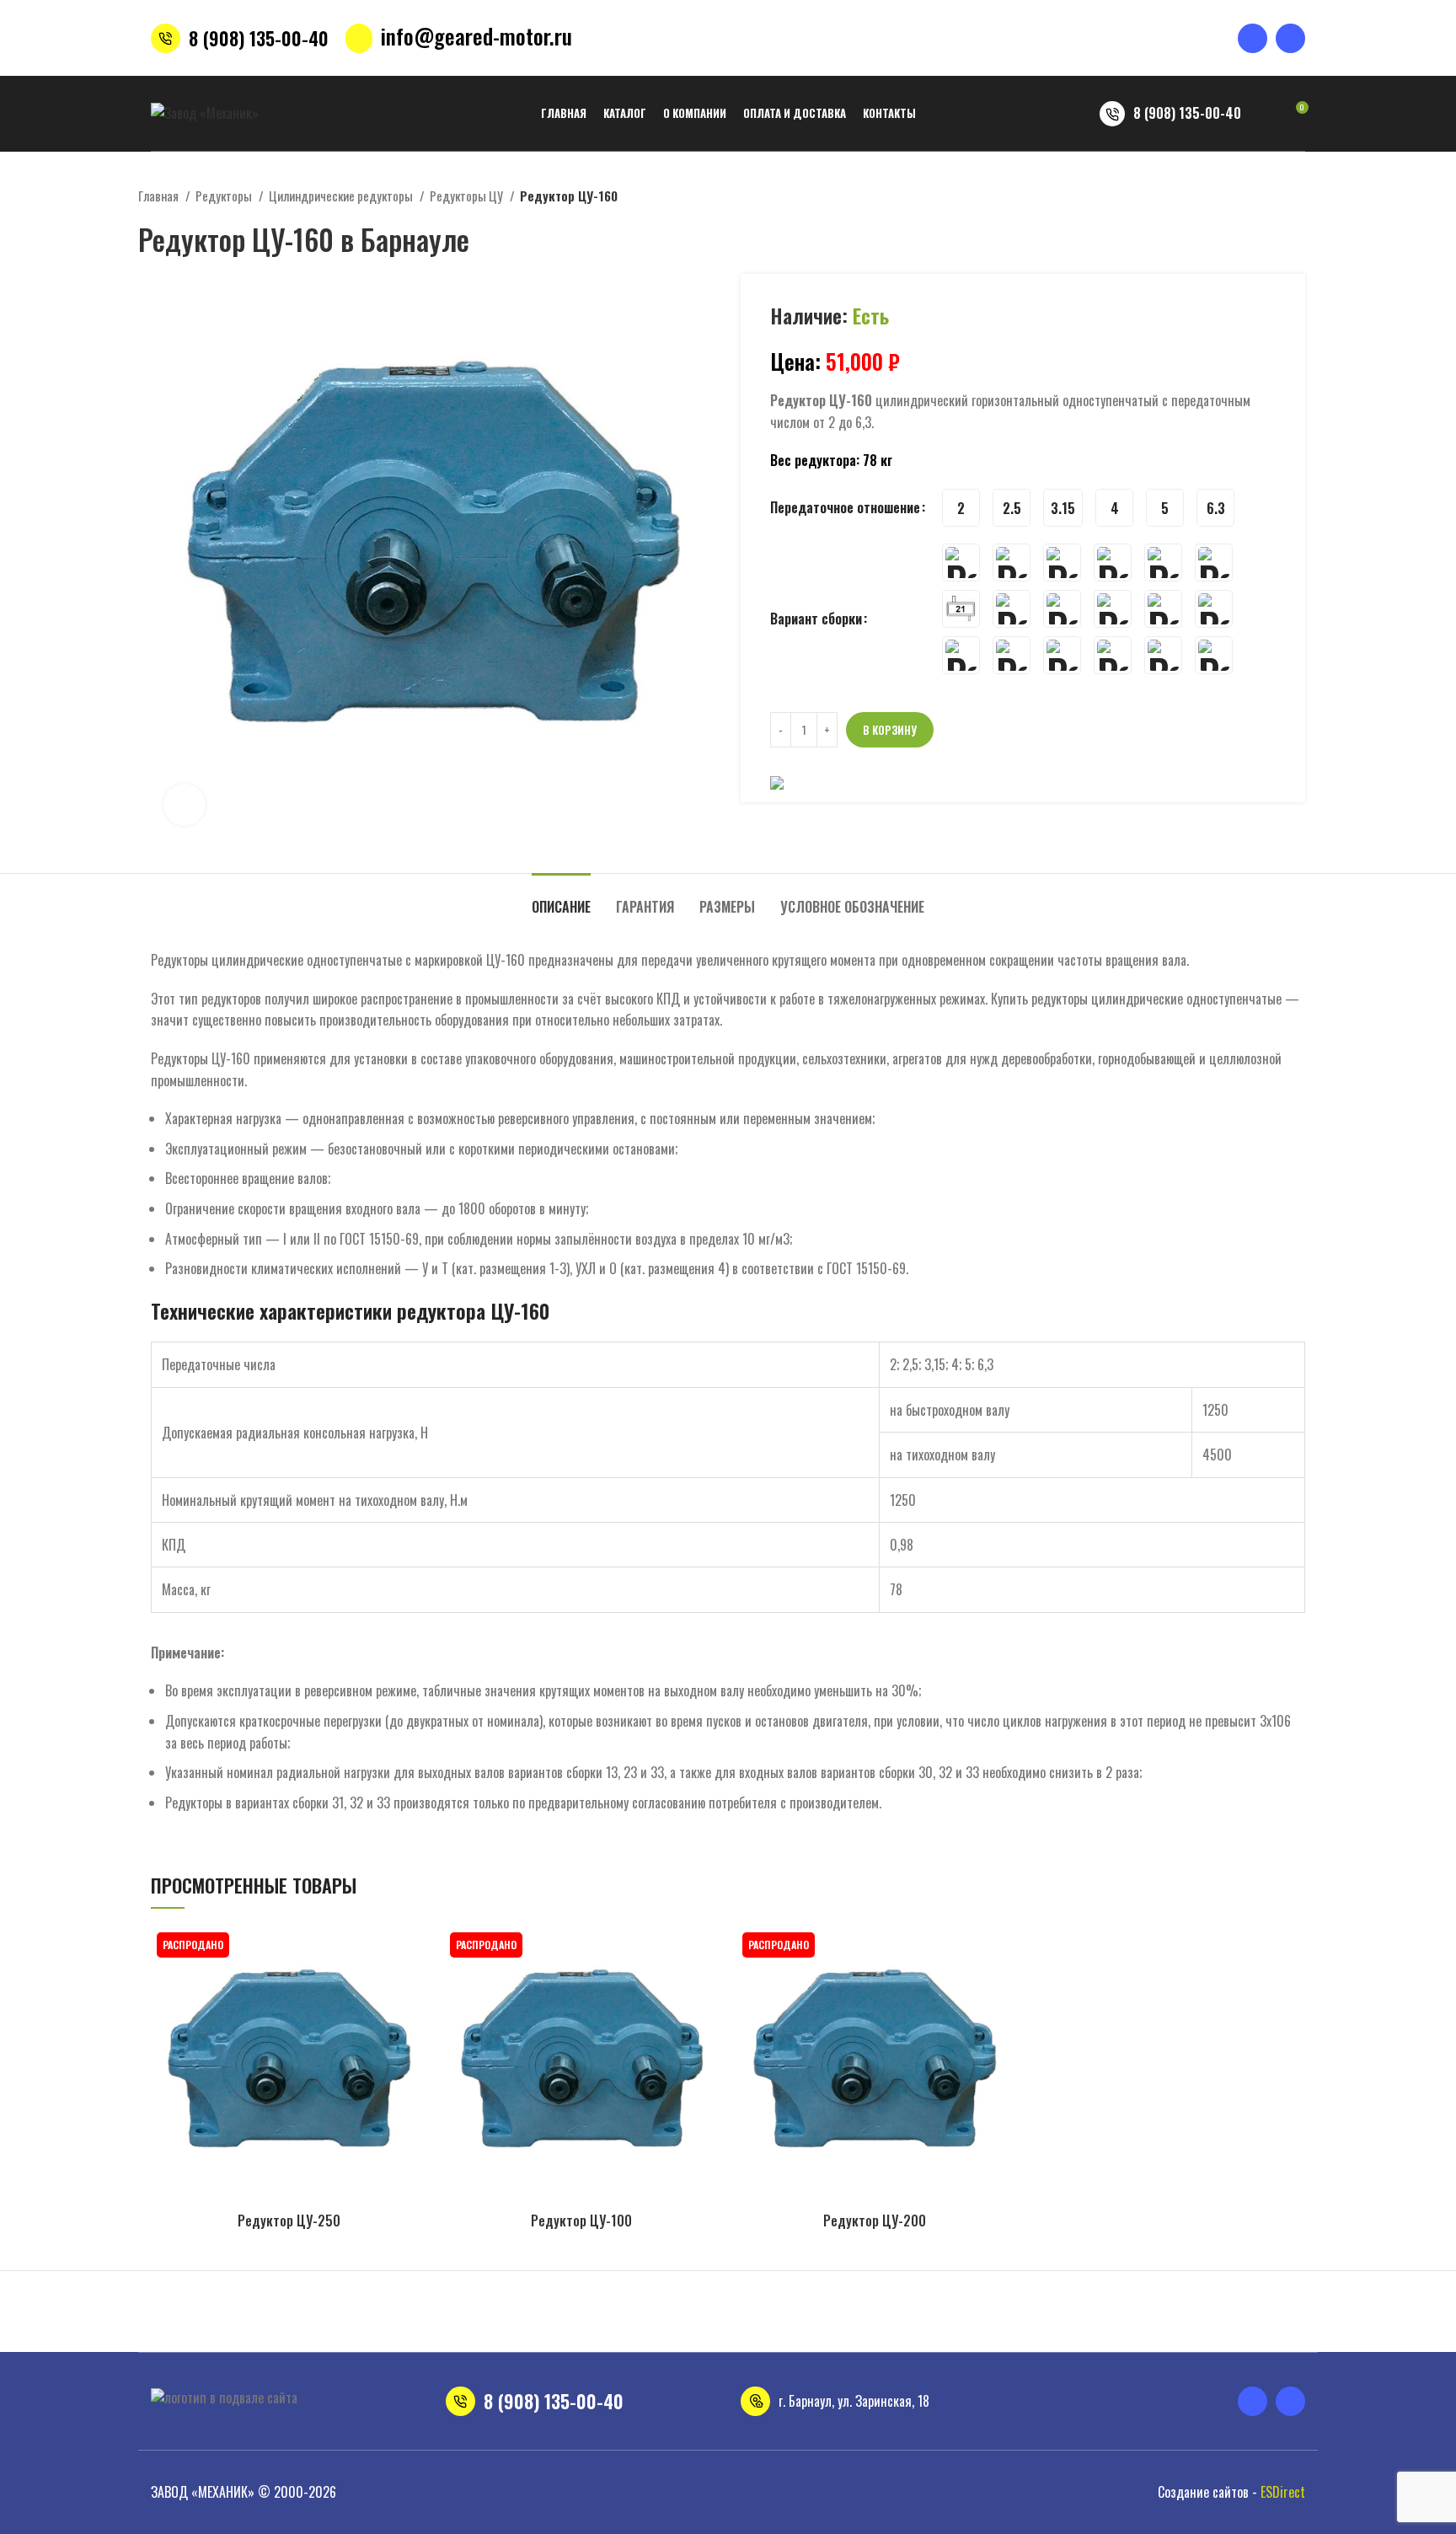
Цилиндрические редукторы (342, 196)
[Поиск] (1264, 114)
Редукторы (225, 196)
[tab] (561, 899)
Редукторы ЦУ (468, 196)
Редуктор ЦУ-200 (875, 2221)
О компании (301, 2323)
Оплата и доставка (403, 2323)
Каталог (233, 2323)
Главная (160, 196)
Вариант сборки (816, 619)
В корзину (890, 730)
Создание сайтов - (1231, 2492)
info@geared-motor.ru (476, 36)
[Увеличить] (185, 805)
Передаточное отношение (845, 507)
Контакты (498, 2323)
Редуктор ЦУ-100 (581, 2221)
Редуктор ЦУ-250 (289, 2221)
